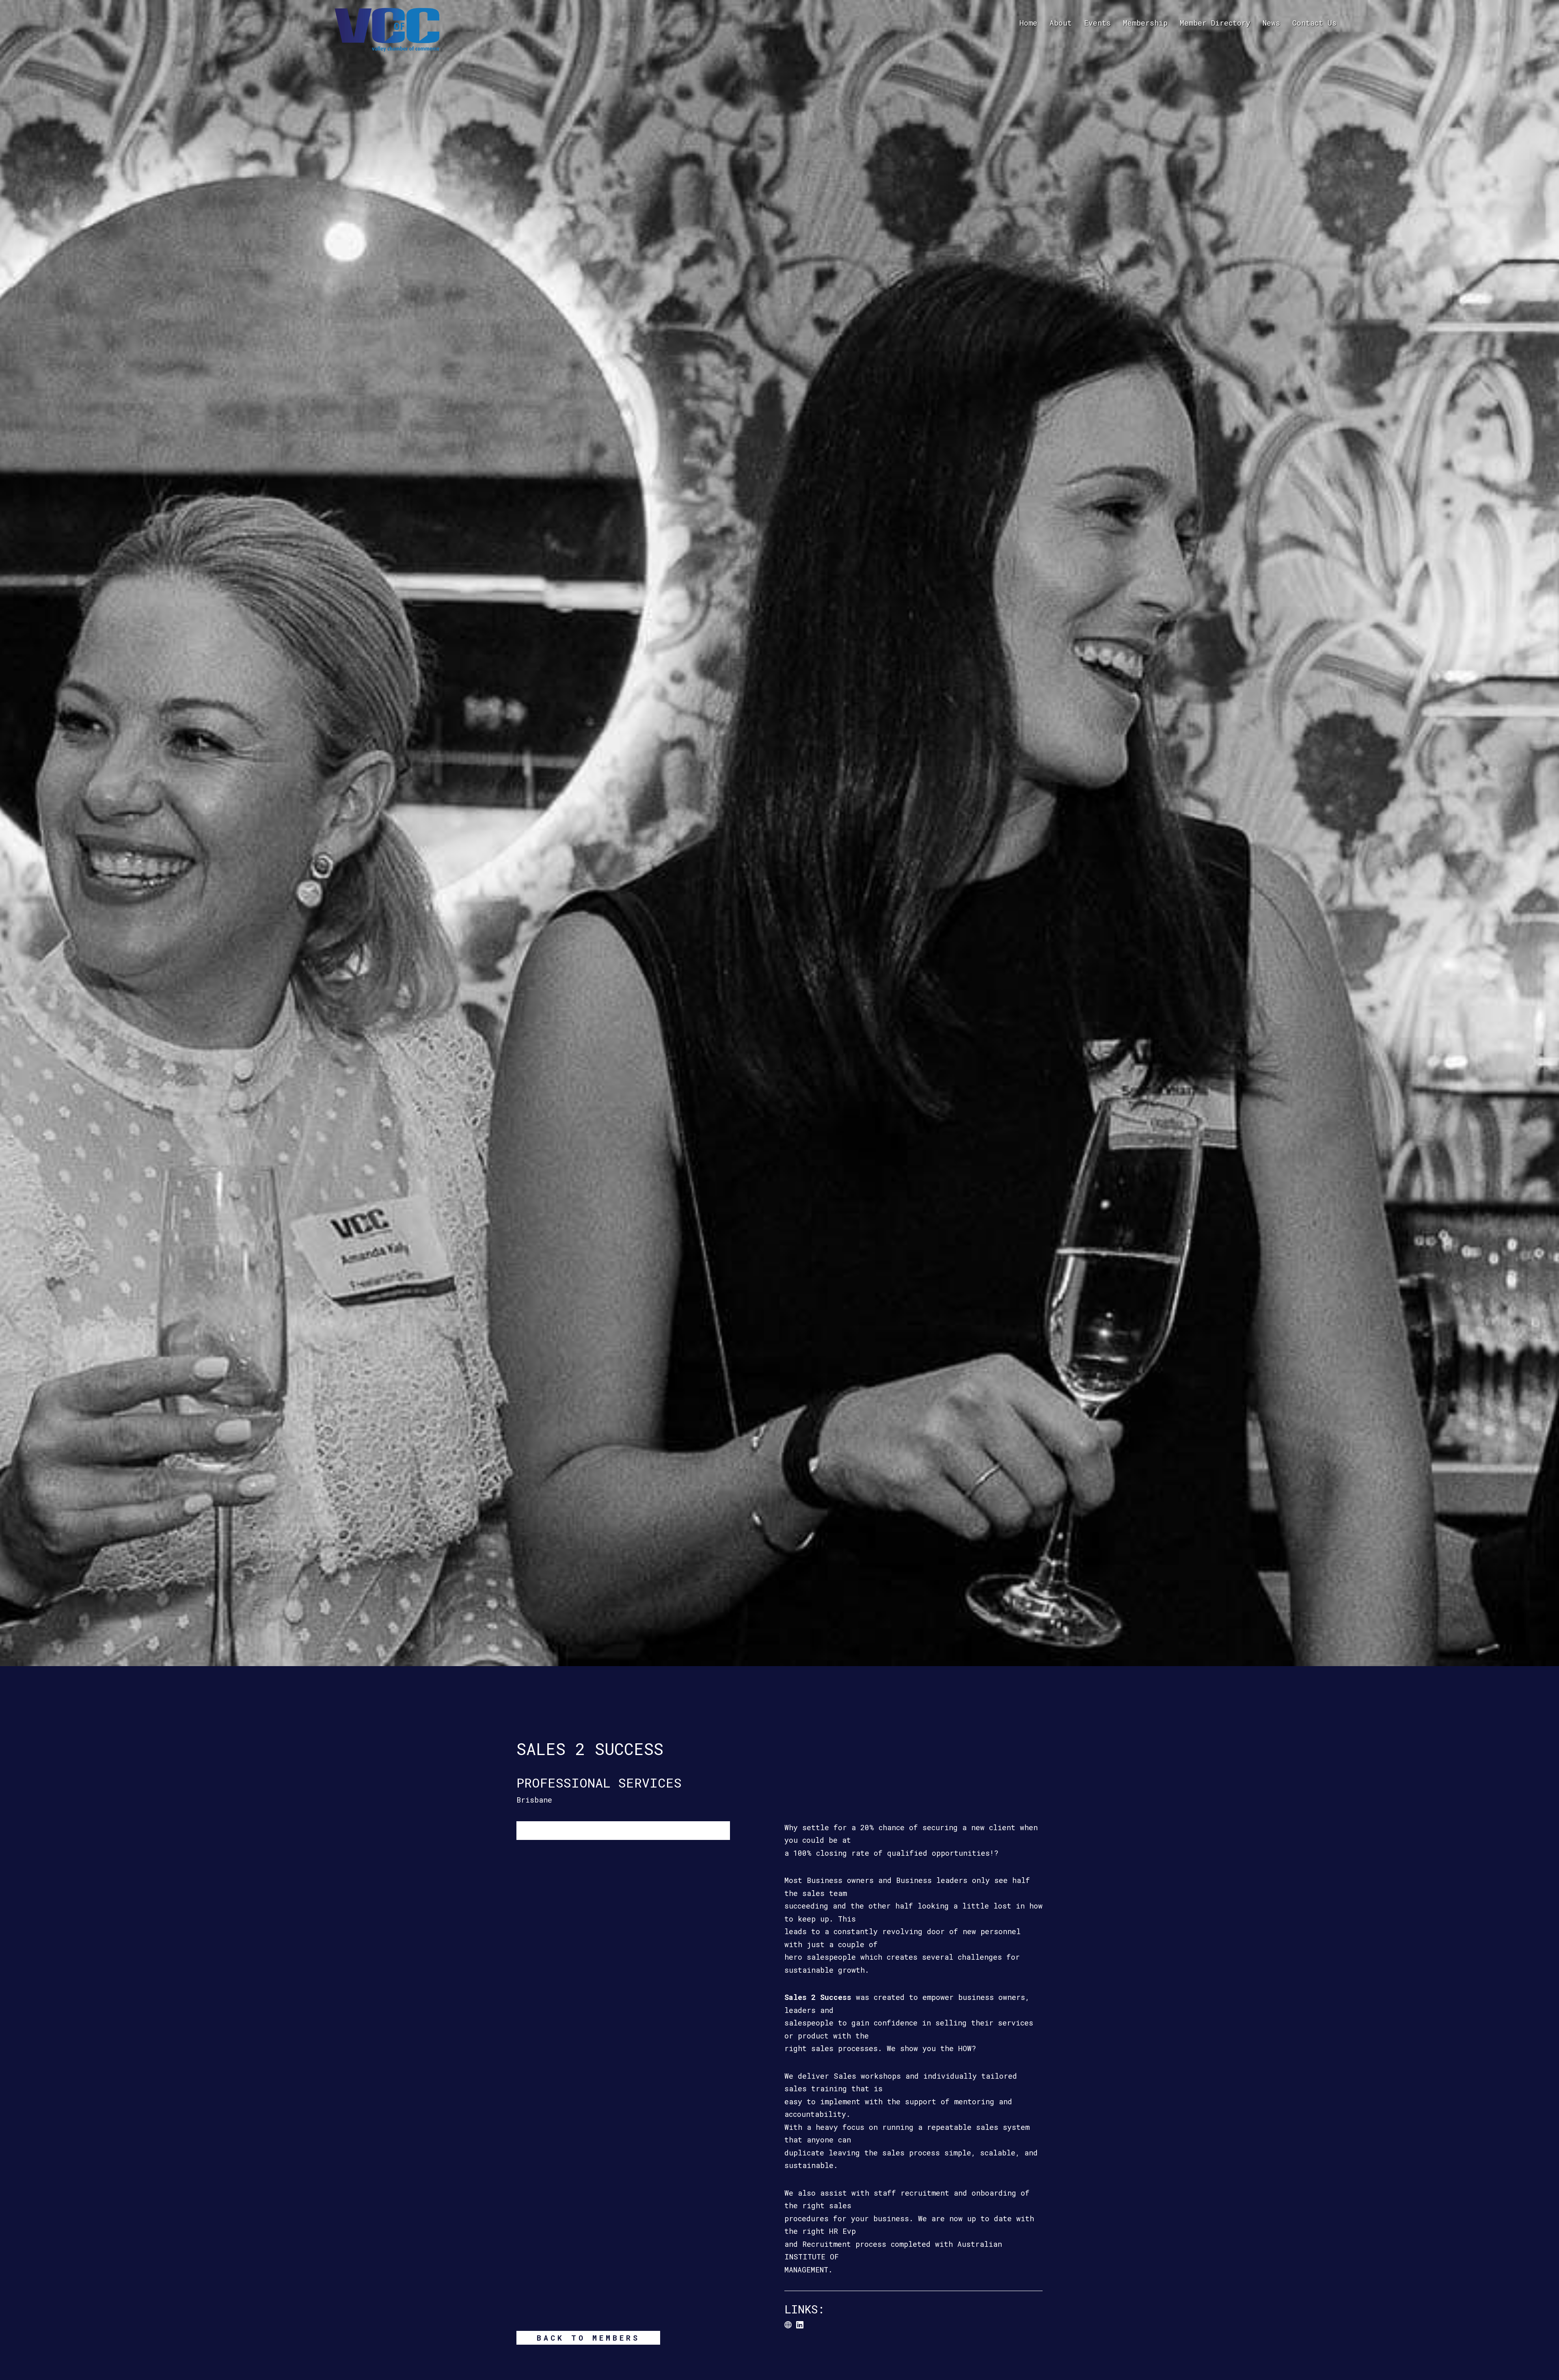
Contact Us (1314, 23)
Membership (1145, 23)
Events (1097, 23)
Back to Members (588, 2338)
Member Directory (1215, 23)
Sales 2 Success (818, 1997)
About (1061, 23)
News (1271, 23)
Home (1028, 23)
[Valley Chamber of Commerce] (387, 29)
